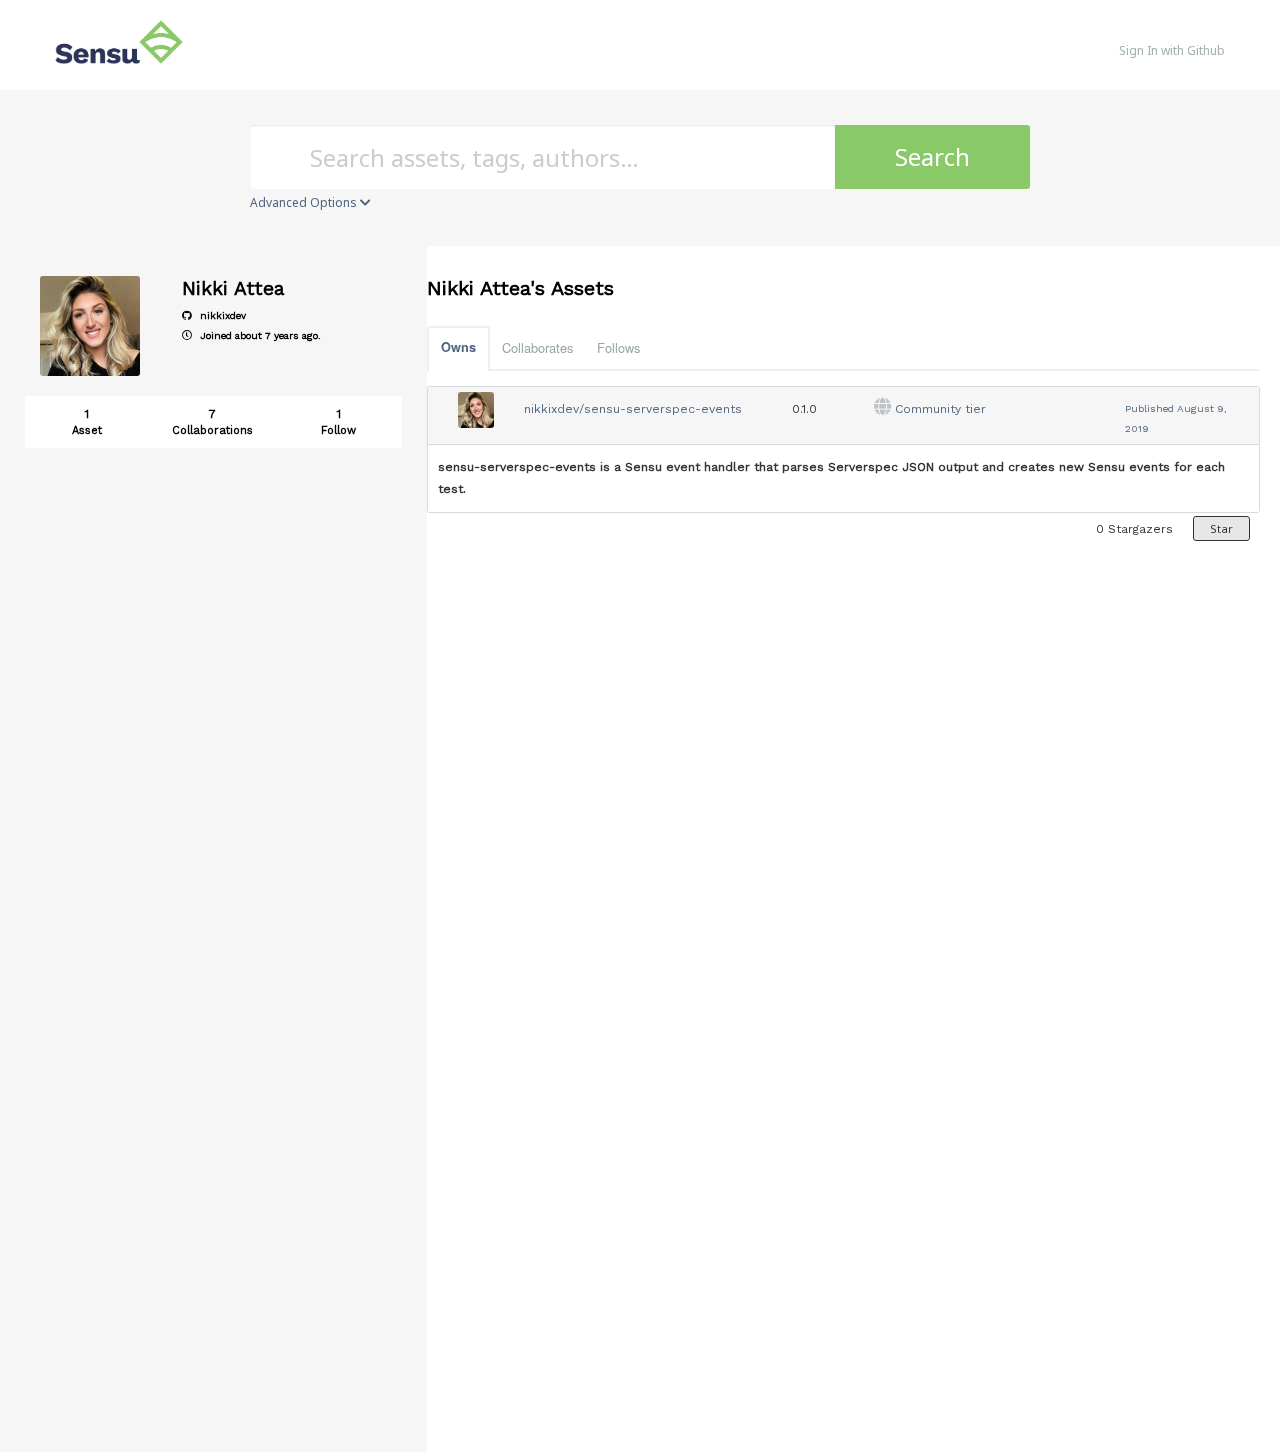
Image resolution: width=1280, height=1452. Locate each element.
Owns (458, 347)
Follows (618, 347)
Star (1221, 528)
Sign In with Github (1172, 50)
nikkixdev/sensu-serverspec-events (633, 409)
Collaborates (537, 347)
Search (932, 156)
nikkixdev (221, 315)
